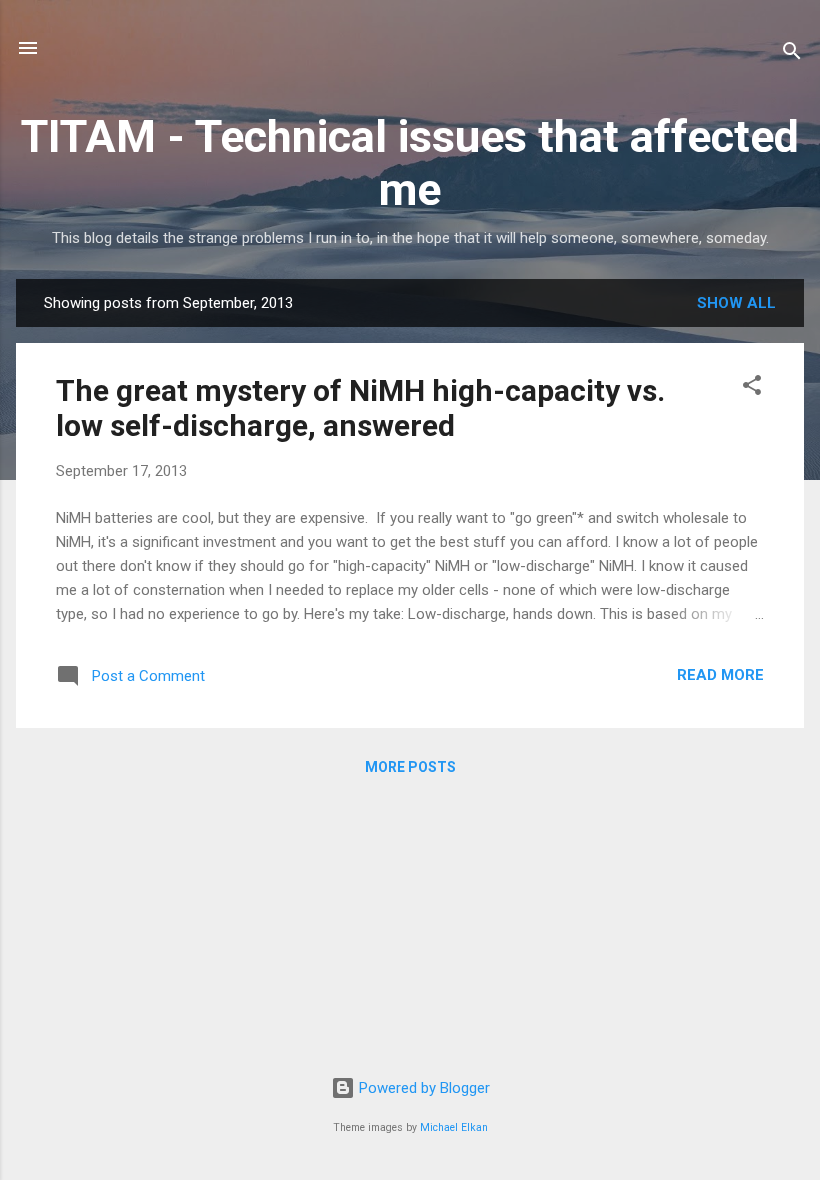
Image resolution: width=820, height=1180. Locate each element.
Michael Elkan (454, 1127)
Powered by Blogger (422, 1088)
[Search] (792, 54)
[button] (752, 388)
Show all (736, 303)
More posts (410, 767)
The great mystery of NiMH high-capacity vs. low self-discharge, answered (360, 408)
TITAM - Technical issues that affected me (410, 163)
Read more (720, 675)
